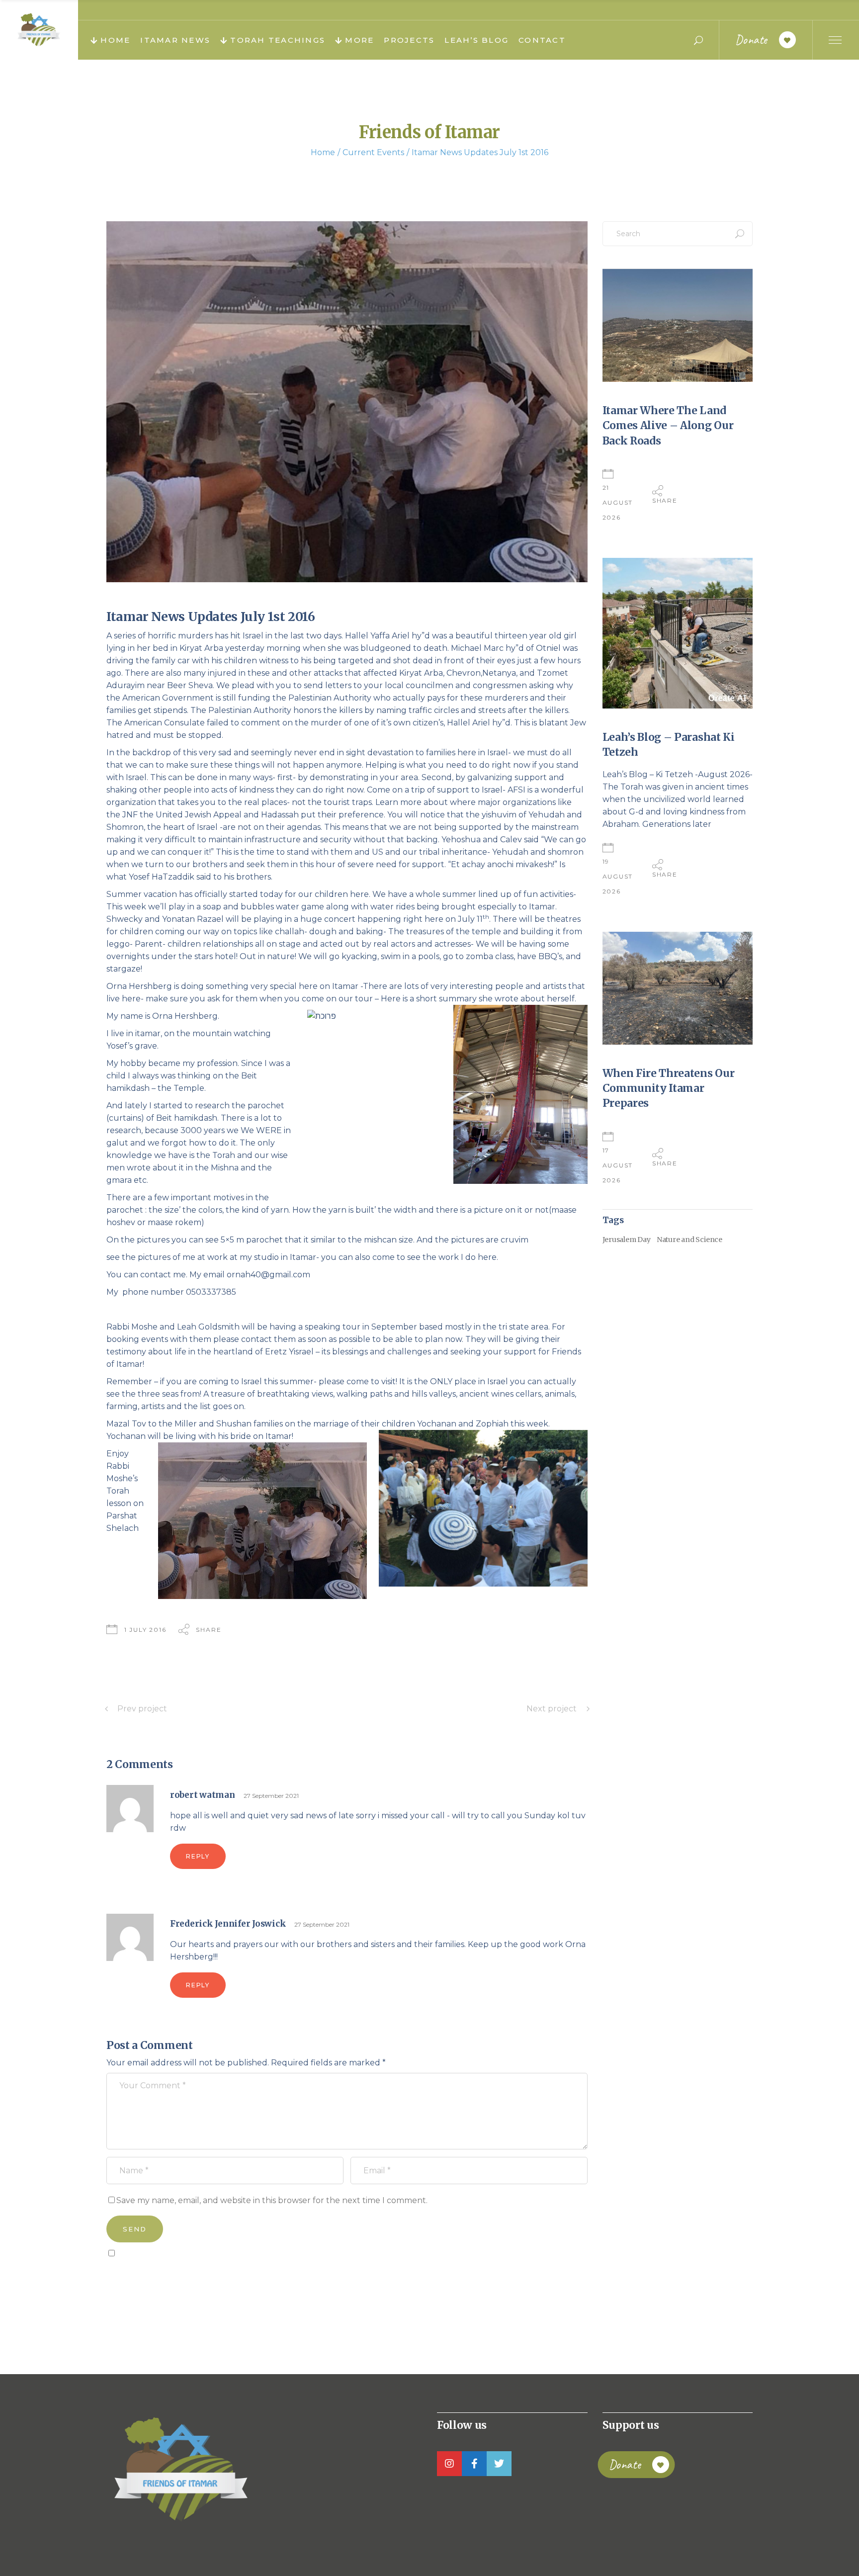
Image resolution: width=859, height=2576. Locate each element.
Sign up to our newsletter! (164, 2276)
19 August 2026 (618, 876)
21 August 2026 (618, 502)
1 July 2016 (145, 1630)
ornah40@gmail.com (268, 1275)
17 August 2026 (618, 1165)
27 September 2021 (271, 1796)
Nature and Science (689, 1240)
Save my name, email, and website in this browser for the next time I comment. (272, 2200)
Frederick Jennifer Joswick (228, 1924)
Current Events (373, 152)
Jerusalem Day (627, 1240)
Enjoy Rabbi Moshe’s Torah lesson (122, 1478)
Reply (198, 1856)
